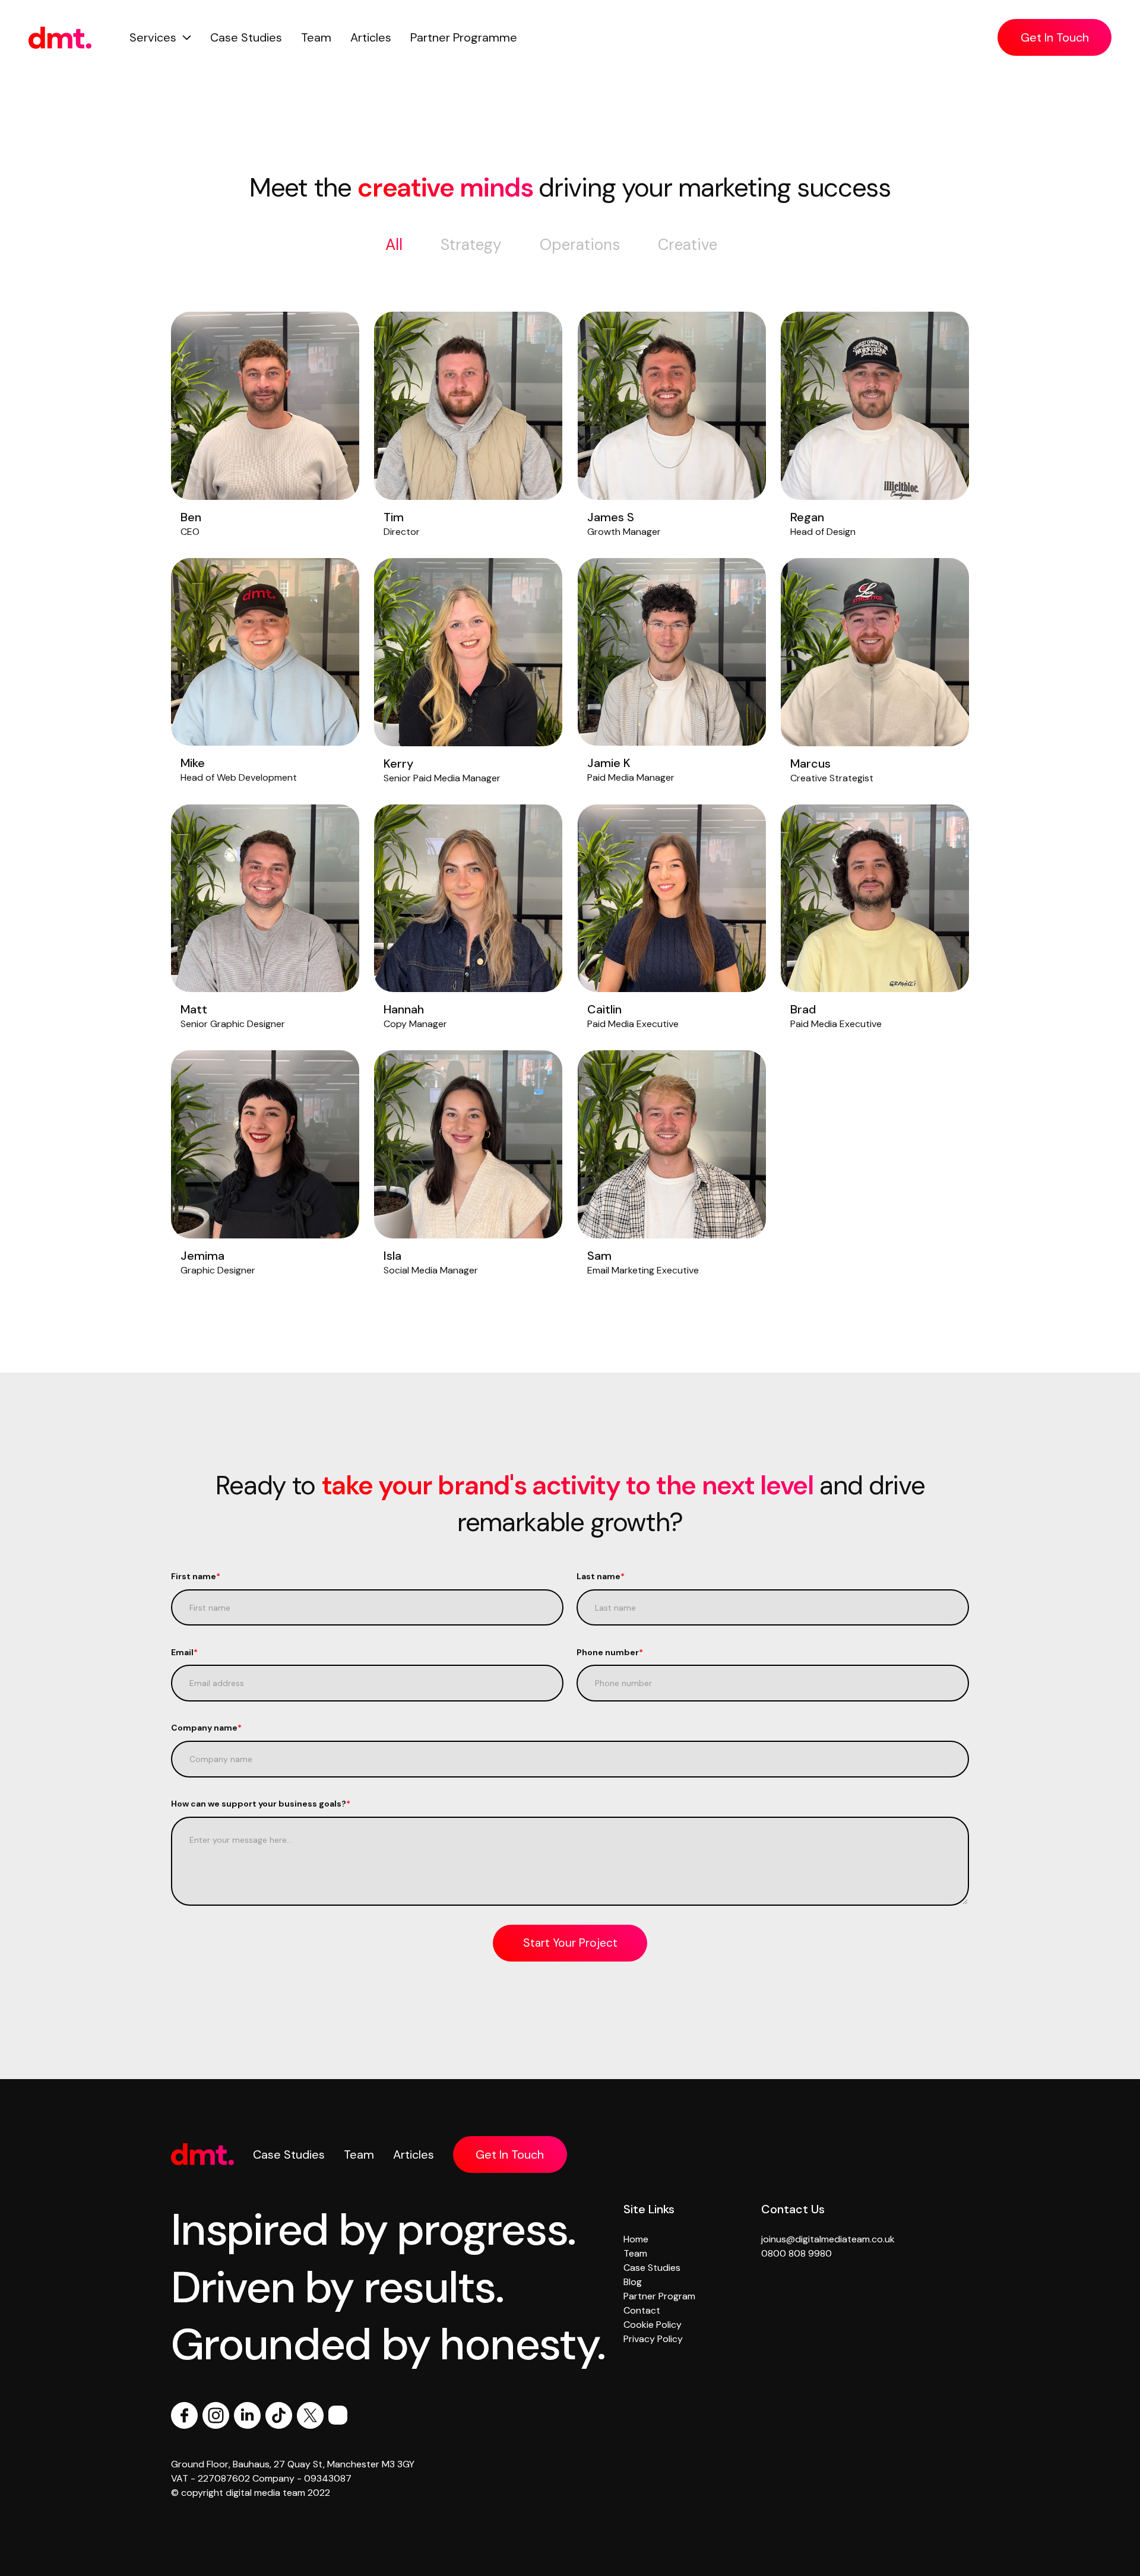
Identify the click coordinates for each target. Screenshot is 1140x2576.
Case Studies (246, 37)
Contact (642, 2310)
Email (184, 1652)
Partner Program (659, 2296)
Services (153, 37)
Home (636, 2239)
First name (196, 1576)
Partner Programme (464, 37)
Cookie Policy (653, 2325)
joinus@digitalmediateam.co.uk (828, 2239)
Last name (601, 1576)
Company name (206, 1728)
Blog (633, 2282)
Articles (371, 37)
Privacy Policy (653, 2339)
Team (316, 37)
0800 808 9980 (797, 2253)
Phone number (610, 1652)
